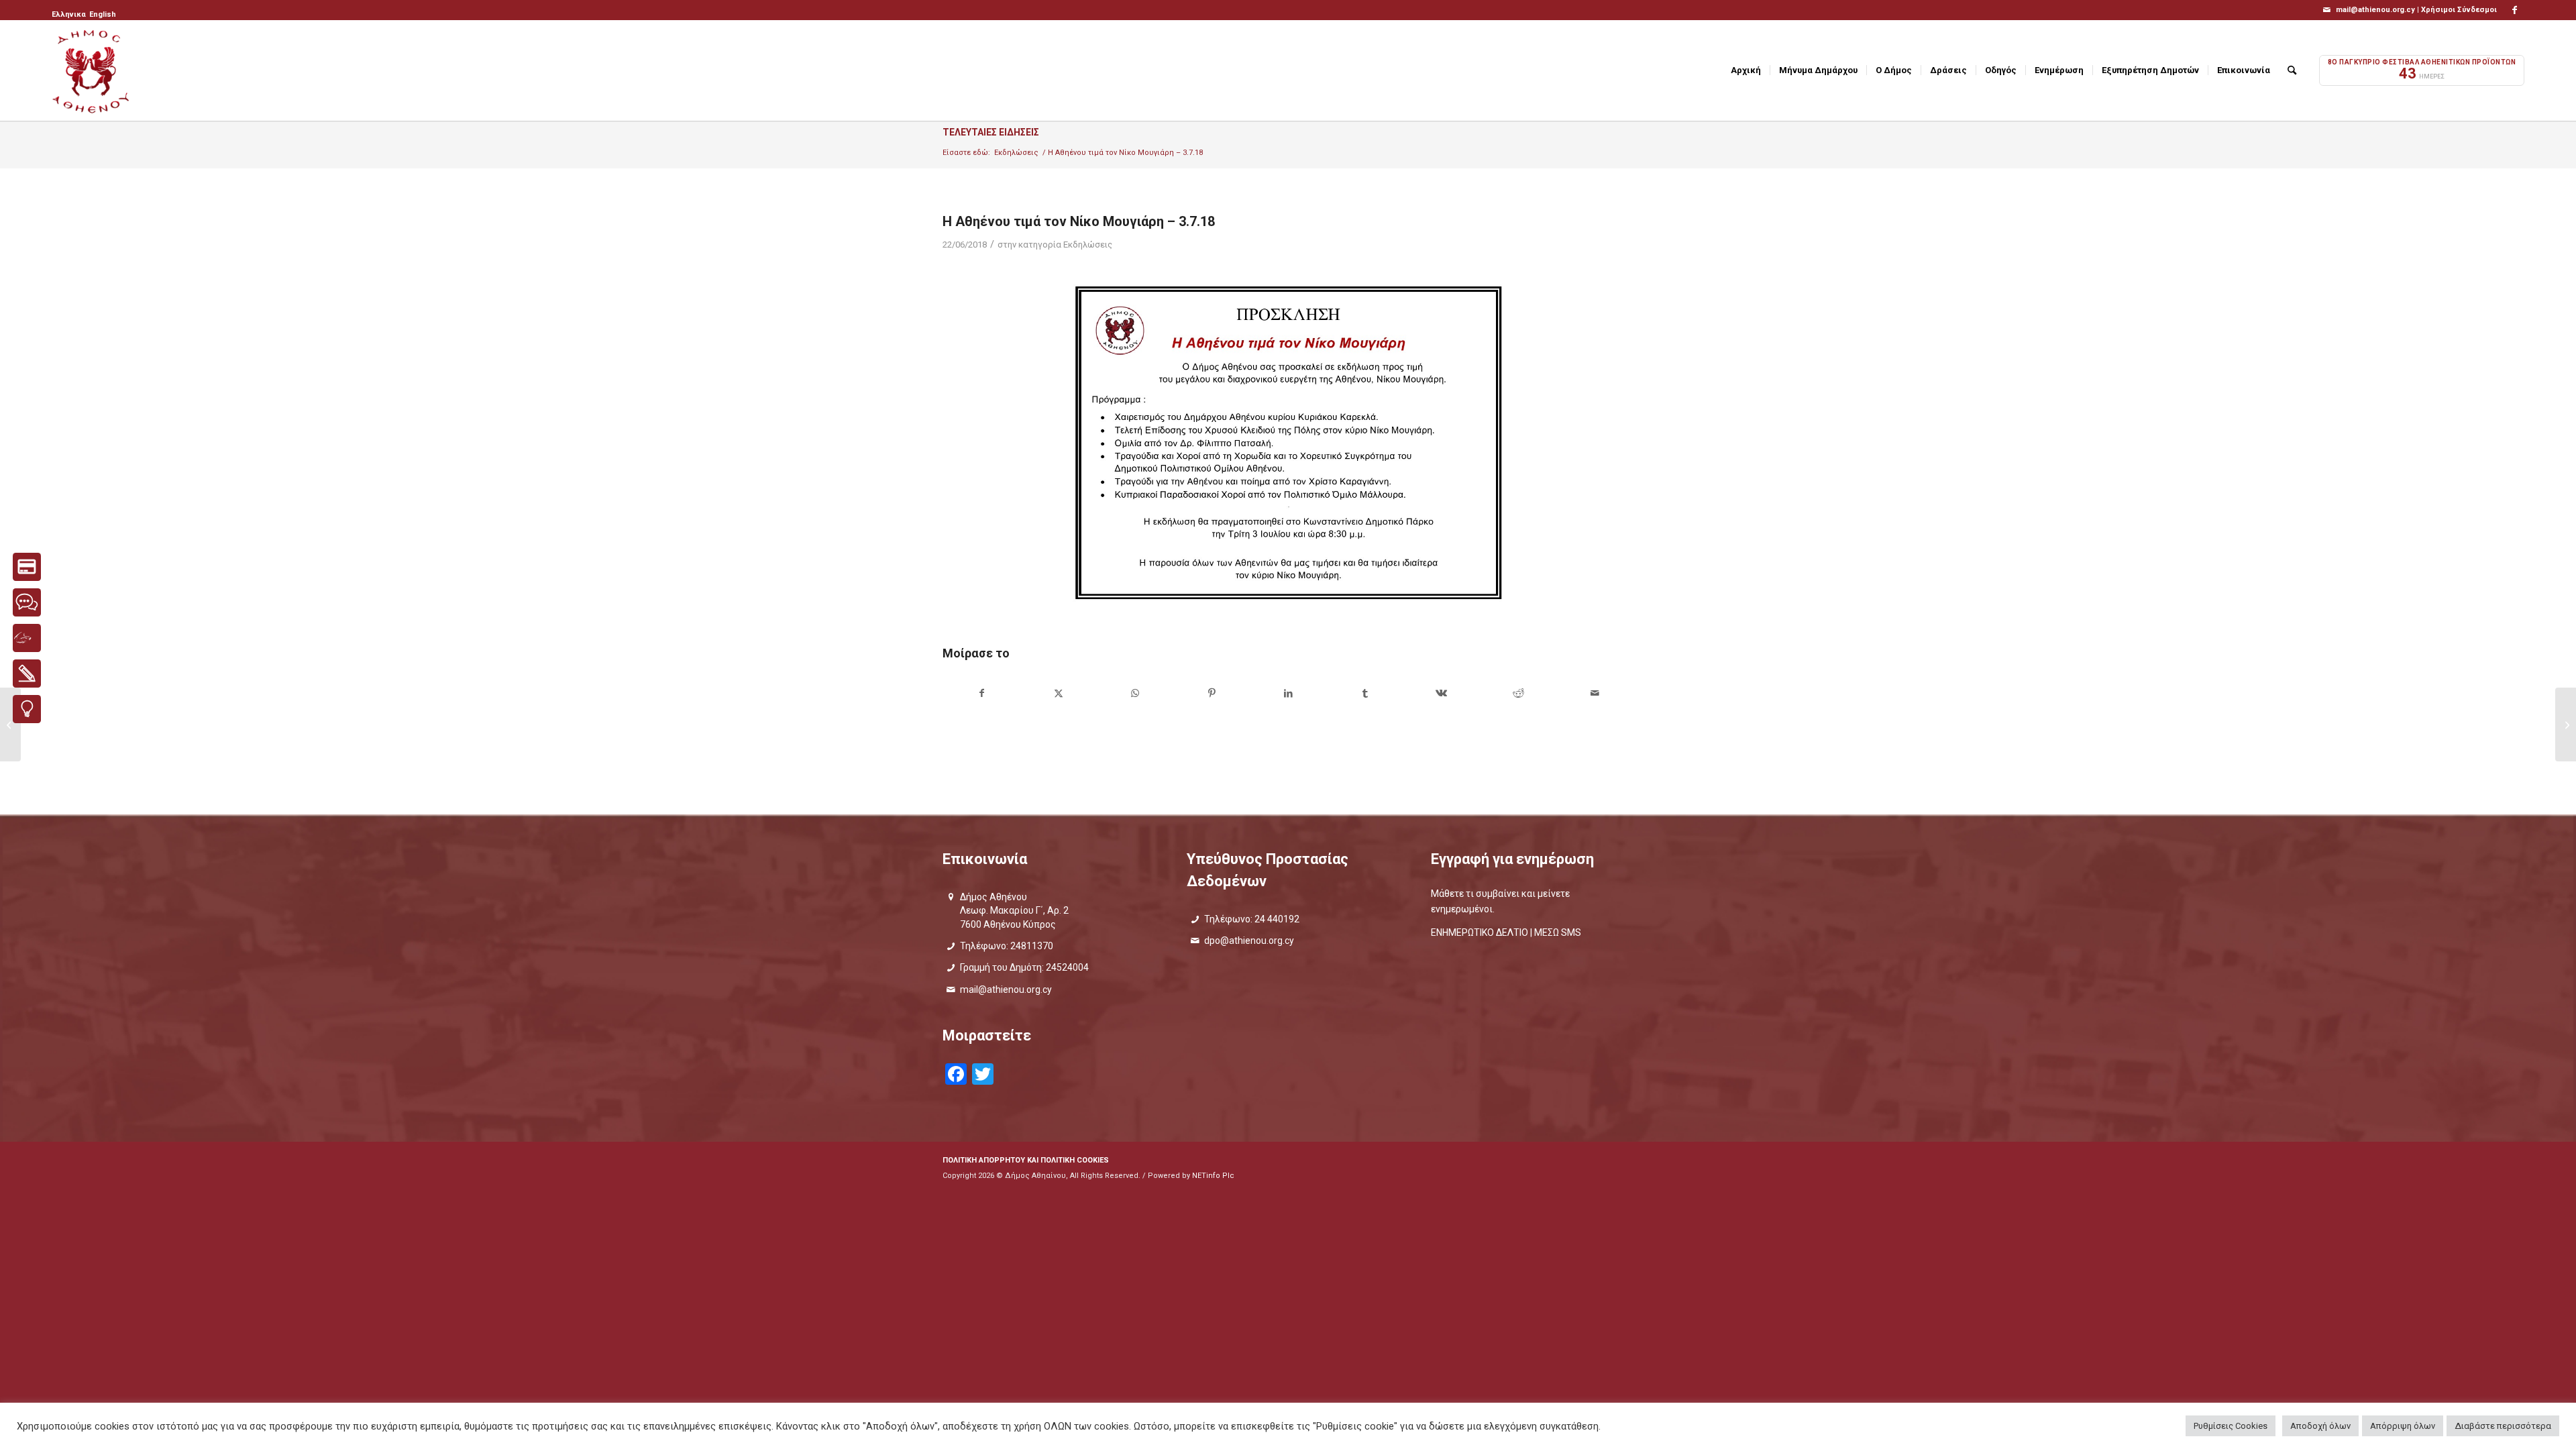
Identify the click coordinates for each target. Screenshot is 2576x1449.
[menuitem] (70, 15)
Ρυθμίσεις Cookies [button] (2231, 1426)
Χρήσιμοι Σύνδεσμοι (2459, 10)
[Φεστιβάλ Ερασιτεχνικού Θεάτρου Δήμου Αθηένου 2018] (2566, 724)
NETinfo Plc (1213, 1176)
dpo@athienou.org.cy (1249, 941)
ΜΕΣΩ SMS (1558, 932)
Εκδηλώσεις (1088, 245)
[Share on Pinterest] (1212, 693)
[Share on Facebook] (981, 693)
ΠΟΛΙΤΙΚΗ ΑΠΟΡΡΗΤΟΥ (984, 1160)
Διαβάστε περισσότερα (2503, 1426)
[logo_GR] (92, 70)
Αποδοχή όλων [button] (2320, 1426)
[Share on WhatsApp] (1135, 693)
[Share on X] (1058, 693)
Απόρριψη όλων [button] (2403, 1426)
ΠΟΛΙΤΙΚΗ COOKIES (1075, 1160)
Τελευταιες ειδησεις (991, 132)
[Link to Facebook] (2514, 10)
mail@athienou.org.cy (1006, 989)
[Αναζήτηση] (2292, 70)
